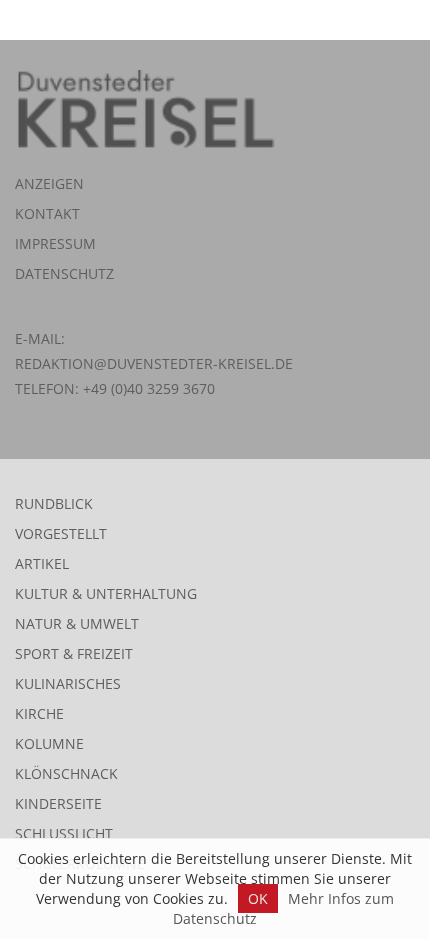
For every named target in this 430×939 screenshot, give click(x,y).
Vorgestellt (61, 533)
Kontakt (47, 213)
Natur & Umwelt (77, 623)
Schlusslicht (64, 833)
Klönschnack (66, 773)
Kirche (39, 713)
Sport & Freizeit (74, 653)
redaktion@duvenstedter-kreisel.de (154, 363)
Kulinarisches (68, 683)
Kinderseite (58, 803)
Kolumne (49, 743)
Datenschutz (64, 273)
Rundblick (54, 503)
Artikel (42, 563)
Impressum (55, 243)
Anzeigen (49, 183)
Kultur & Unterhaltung (106, 593)
